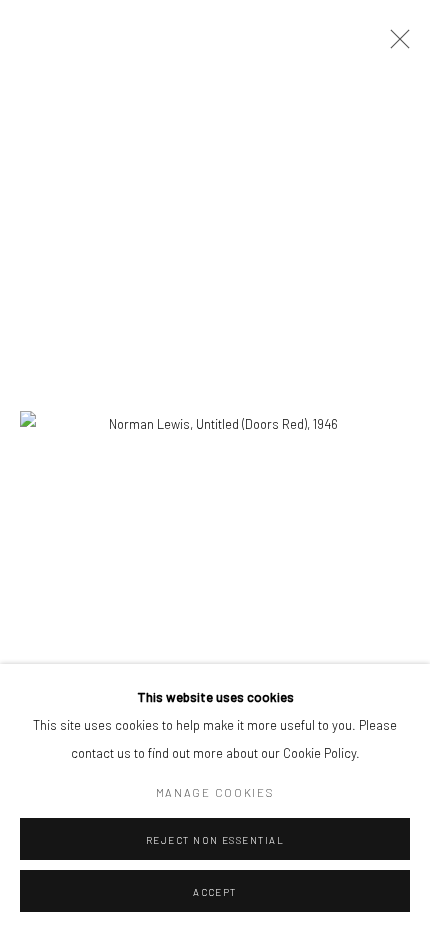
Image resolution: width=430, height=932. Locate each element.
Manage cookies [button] (215, 792)
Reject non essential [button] (215, 840)
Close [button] (395, 45)
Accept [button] (215, 892)
